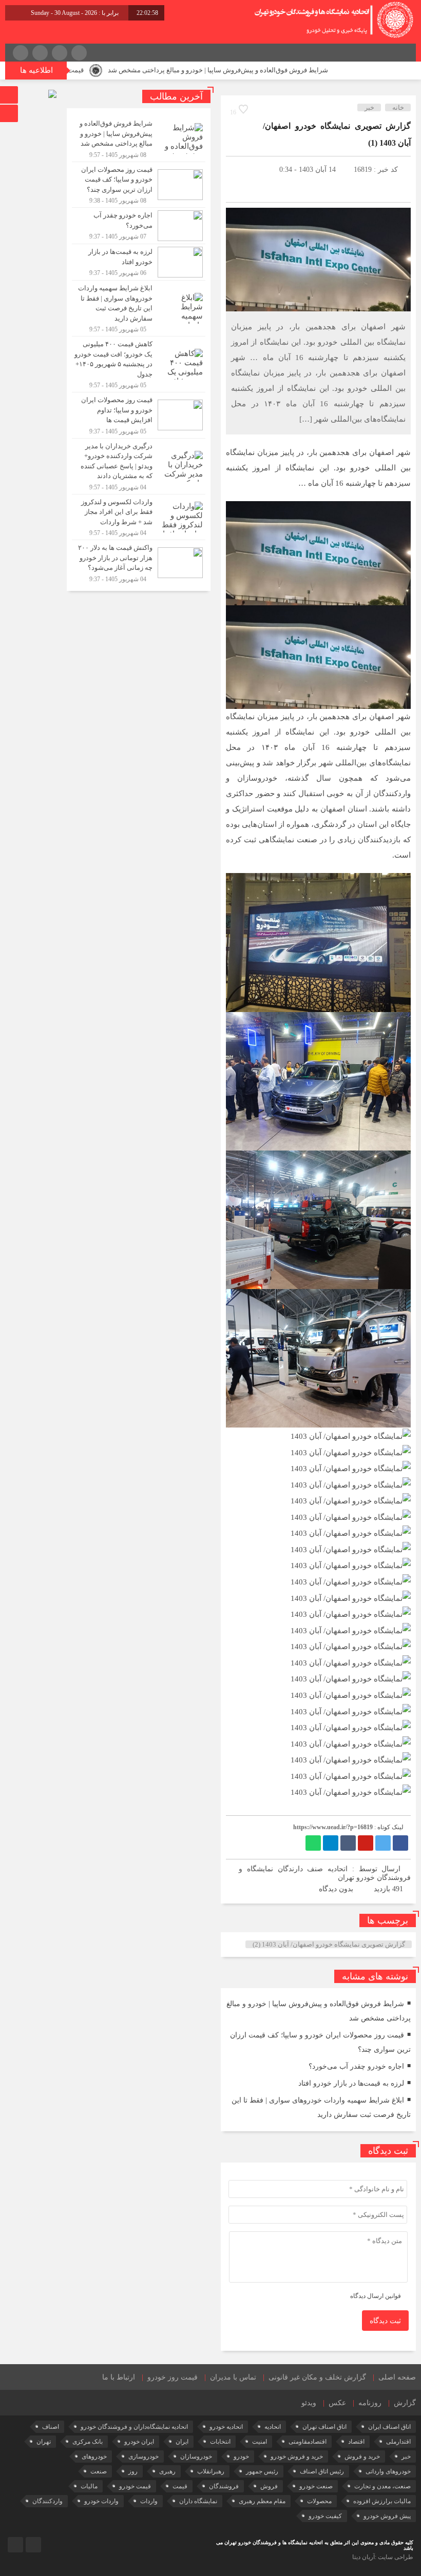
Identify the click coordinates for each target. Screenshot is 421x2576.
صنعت (99, 2471)
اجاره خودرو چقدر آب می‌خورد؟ (356, 2066)
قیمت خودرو (135, 2486)
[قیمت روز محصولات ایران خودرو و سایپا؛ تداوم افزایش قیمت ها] (139, 415)
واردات (149, 2501)
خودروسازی (143, 2456)
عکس (337, 2403)
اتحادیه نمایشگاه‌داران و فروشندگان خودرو (134, 2427)
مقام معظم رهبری (262, 2501)
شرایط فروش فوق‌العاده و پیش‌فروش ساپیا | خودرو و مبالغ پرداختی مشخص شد (272, 70)
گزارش (405, 2403)
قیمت (180, 2486)
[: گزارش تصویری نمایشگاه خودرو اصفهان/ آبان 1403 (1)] (239, 169)
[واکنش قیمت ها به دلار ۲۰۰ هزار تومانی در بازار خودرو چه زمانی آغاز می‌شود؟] (139, 562)
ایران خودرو (139, 2442)
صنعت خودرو (316, 2486)
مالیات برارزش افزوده (382, 2501)
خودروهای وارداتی (388, 2471)
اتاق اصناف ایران (389, 2427)
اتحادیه (273, 2427)
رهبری (167, 2471)
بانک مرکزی (88, 2442)
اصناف (51, 2427)
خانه (398, 107)
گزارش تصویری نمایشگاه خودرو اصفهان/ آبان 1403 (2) (329, 1944)
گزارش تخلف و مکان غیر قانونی (317, 2377)
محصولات (319, 2501)
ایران (182, 2442)
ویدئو (309, 2403)
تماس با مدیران (233, 2377)
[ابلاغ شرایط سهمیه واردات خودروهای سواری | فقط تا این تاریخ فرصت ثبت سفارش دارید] (139, 308)
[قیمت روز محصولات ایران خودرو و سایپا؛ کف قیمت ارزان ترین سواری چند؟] (139, 185)
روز (133, 2471)
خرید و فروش (362, 2456)
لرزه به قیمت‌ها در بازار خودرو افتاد (351, 2083)
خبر (369, 107)
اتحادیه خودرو (226, 2427)
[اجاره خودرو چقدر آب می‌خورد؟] (139, 226)
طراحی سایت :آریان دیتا (383, 2557)
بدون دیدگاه (336, 1889)
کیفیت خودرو (325, 2516)
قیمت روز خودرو (173, 2377)
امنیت (260, 2442)
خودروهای (94, 2456)
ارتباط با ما (119, 2377)
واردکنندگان (47, 2501)
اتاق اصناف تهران (324, 2427)
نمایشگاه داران (198, 2501)
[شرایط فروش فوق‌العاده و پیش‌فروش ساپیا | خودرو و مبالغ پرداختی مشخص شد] (139, 139)
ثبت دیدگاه (385, 2321)
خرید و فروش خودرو (297, 2456)
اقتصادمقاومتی (308, 2442)
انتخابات (220, 2442)
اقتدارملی (398, 2442)
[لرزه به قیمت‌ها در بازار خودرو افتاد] (139, 262)
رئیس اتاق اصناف (322, 2471)
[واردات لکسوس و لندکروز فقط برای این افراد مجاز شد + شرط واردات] (139, 517)
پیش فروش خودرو (387, 2516)
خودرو (241, 2456)
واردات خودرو (101, 2501)
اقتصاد (356, 2442)
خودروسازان (196, 2456)
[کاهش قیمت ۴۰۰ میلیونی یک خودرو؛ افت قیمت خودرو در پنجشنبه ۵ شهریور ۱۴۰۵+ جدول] (139, 364)
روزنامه (370, 2403)
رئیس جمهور (262, 2471)
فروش (269, 2486)
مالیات (89, 2486)
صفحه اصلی (397, 2377)
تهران (44, 2442)
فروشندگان (224, 2486)
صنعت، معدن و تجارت (382, 2486)
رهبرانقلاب (211, 2471)
